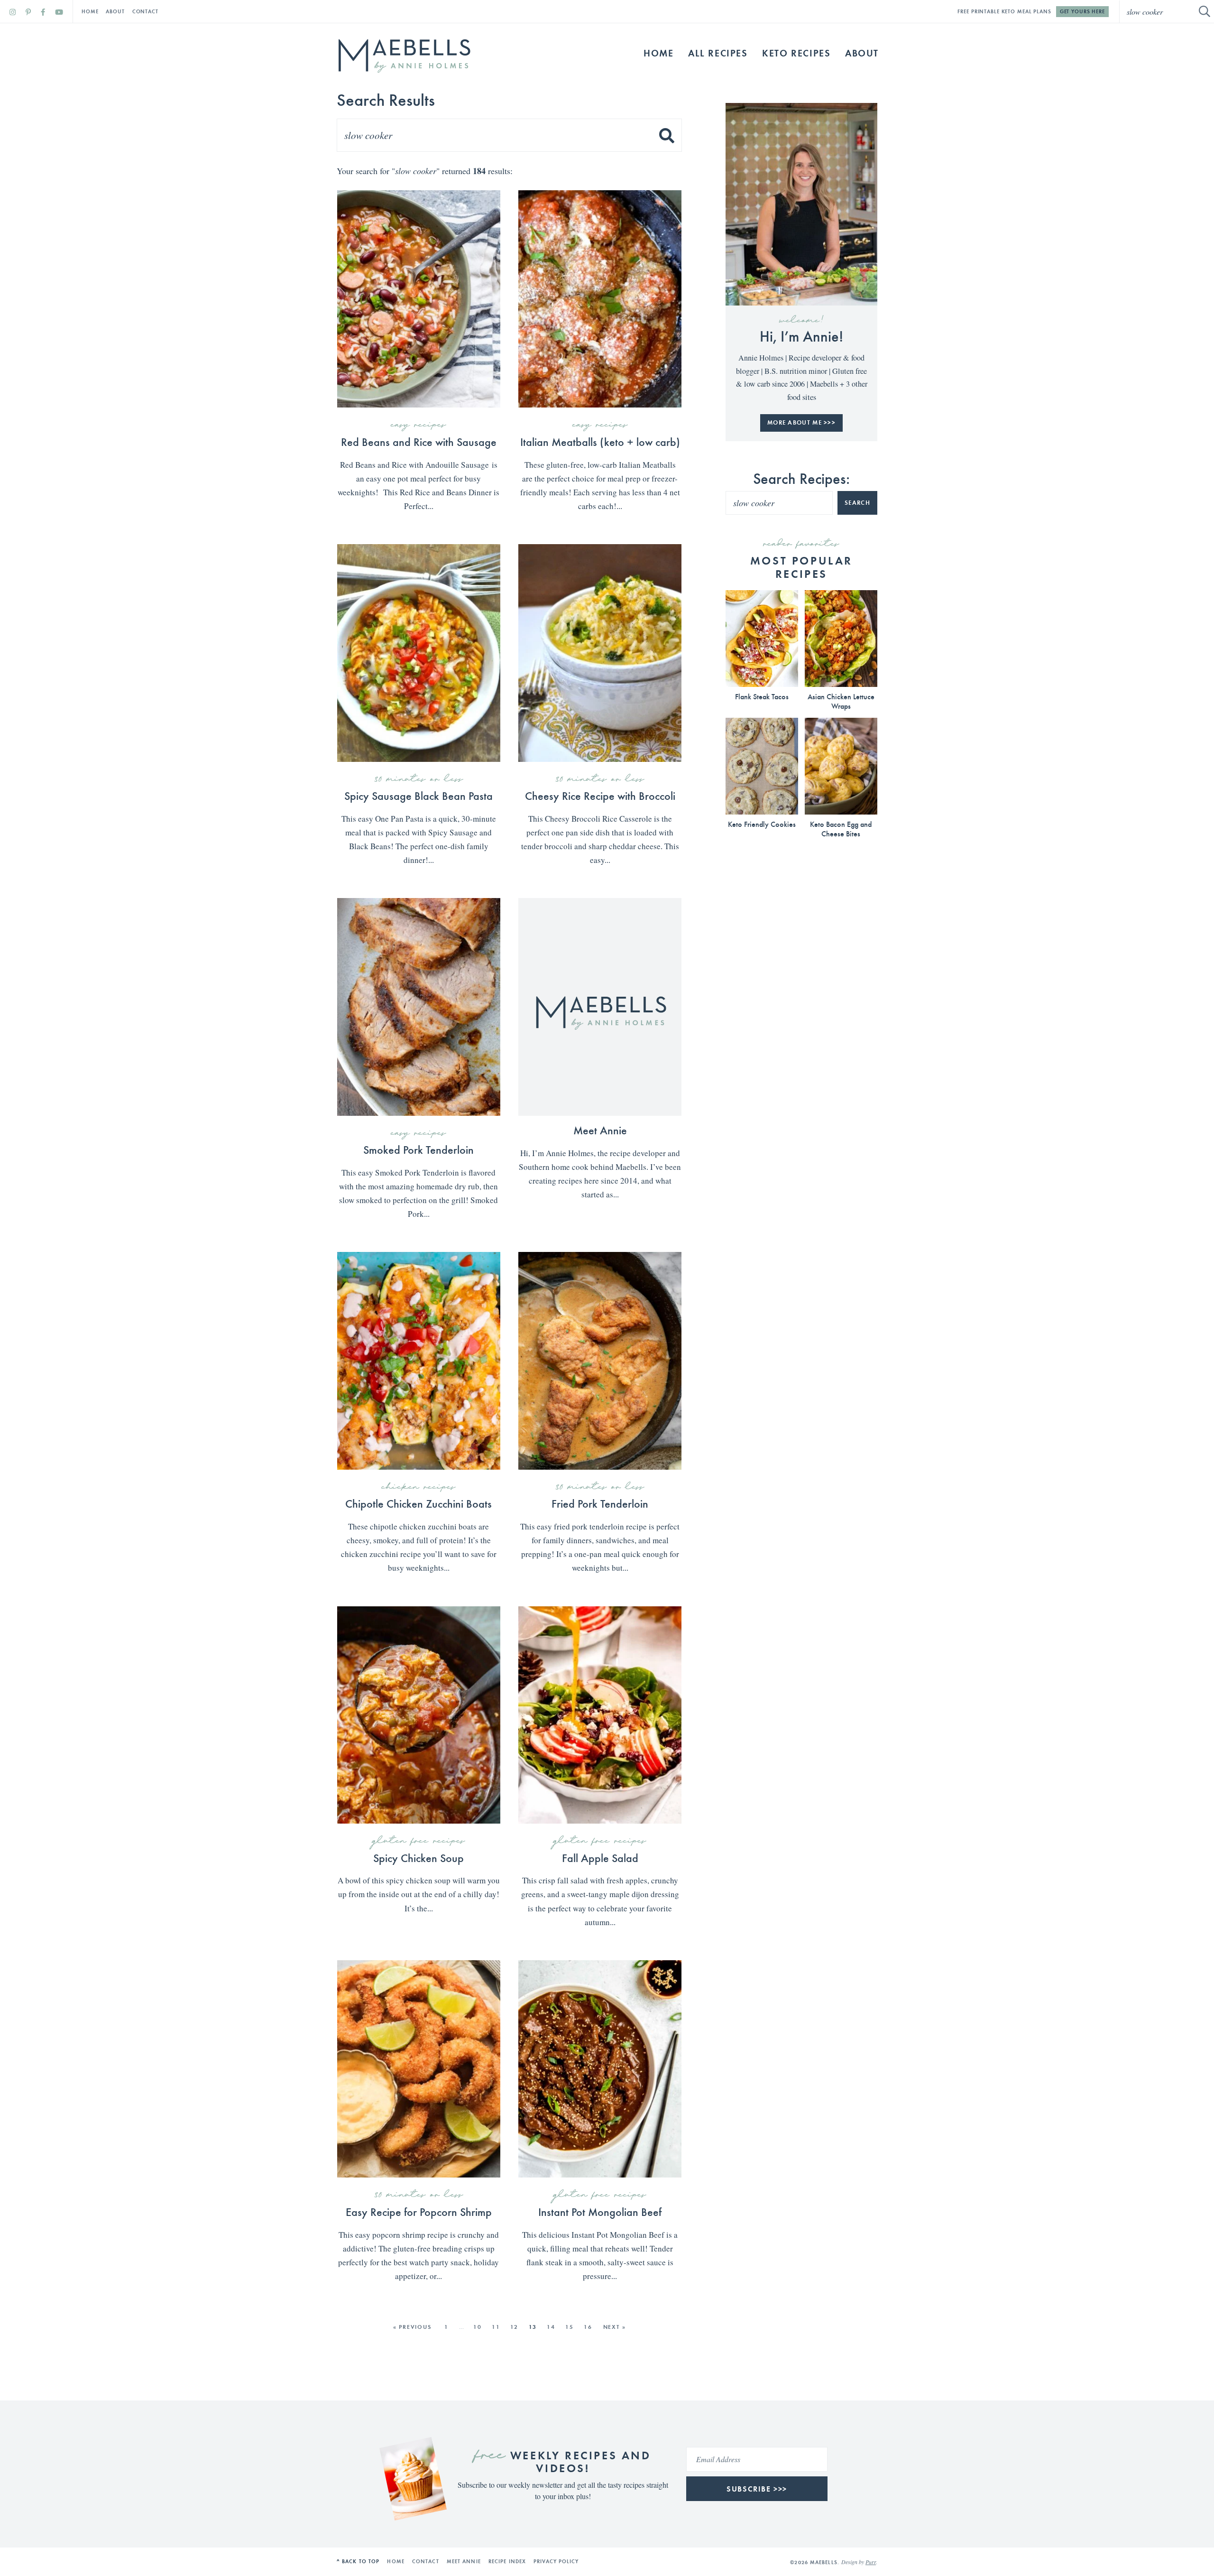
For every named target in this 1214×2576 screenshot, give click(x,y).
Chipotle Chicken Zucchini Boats (418, 1503)
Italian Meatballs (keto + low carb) (600, 441)
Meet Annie (600, 1130)
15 (570, 2327)
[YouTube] (59, 12)
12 (515, 2327)
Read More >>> (415, 528)
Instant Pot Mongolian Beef (600, 2211)
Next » (615, 2327)
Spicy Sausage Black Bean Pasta (418, 795)
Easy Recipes (418, 425)
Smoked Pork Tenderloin (418, 1149)
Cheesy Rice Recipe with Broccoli (600, 795)
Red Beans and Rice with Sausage (419, 441)
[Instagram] (13, 12)
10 (478, 2327)
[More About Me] (801, 204)
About (115, 11)
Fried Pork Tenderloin (600, 1503)
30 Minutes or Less (419, 779)
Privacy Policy (556, 2561)
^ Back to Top (358, 2561)
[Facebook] (43, 12)
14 (551, 2327)
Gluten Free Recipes (419, 1841)
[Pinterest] (28, 12)
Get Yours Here (1082, 11)
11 (496, 2327)
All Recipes (718, 53)
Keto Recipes (796, 53)
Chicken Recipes (419, 1487)
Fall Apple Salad (600, 1857)
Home (90, 11)
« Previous (412, 2327)
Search (857, 503)
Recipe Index (507, 2561)
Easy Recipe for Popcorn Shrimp (419, 2211)
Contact (145, 11)
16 (588, 2327)
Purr (871, 2562)
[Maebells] (404, 56)
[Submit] (1205, 11)
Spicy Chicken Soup (418, 1857)
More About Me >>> (801, 422)
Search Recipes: (801, 478)
